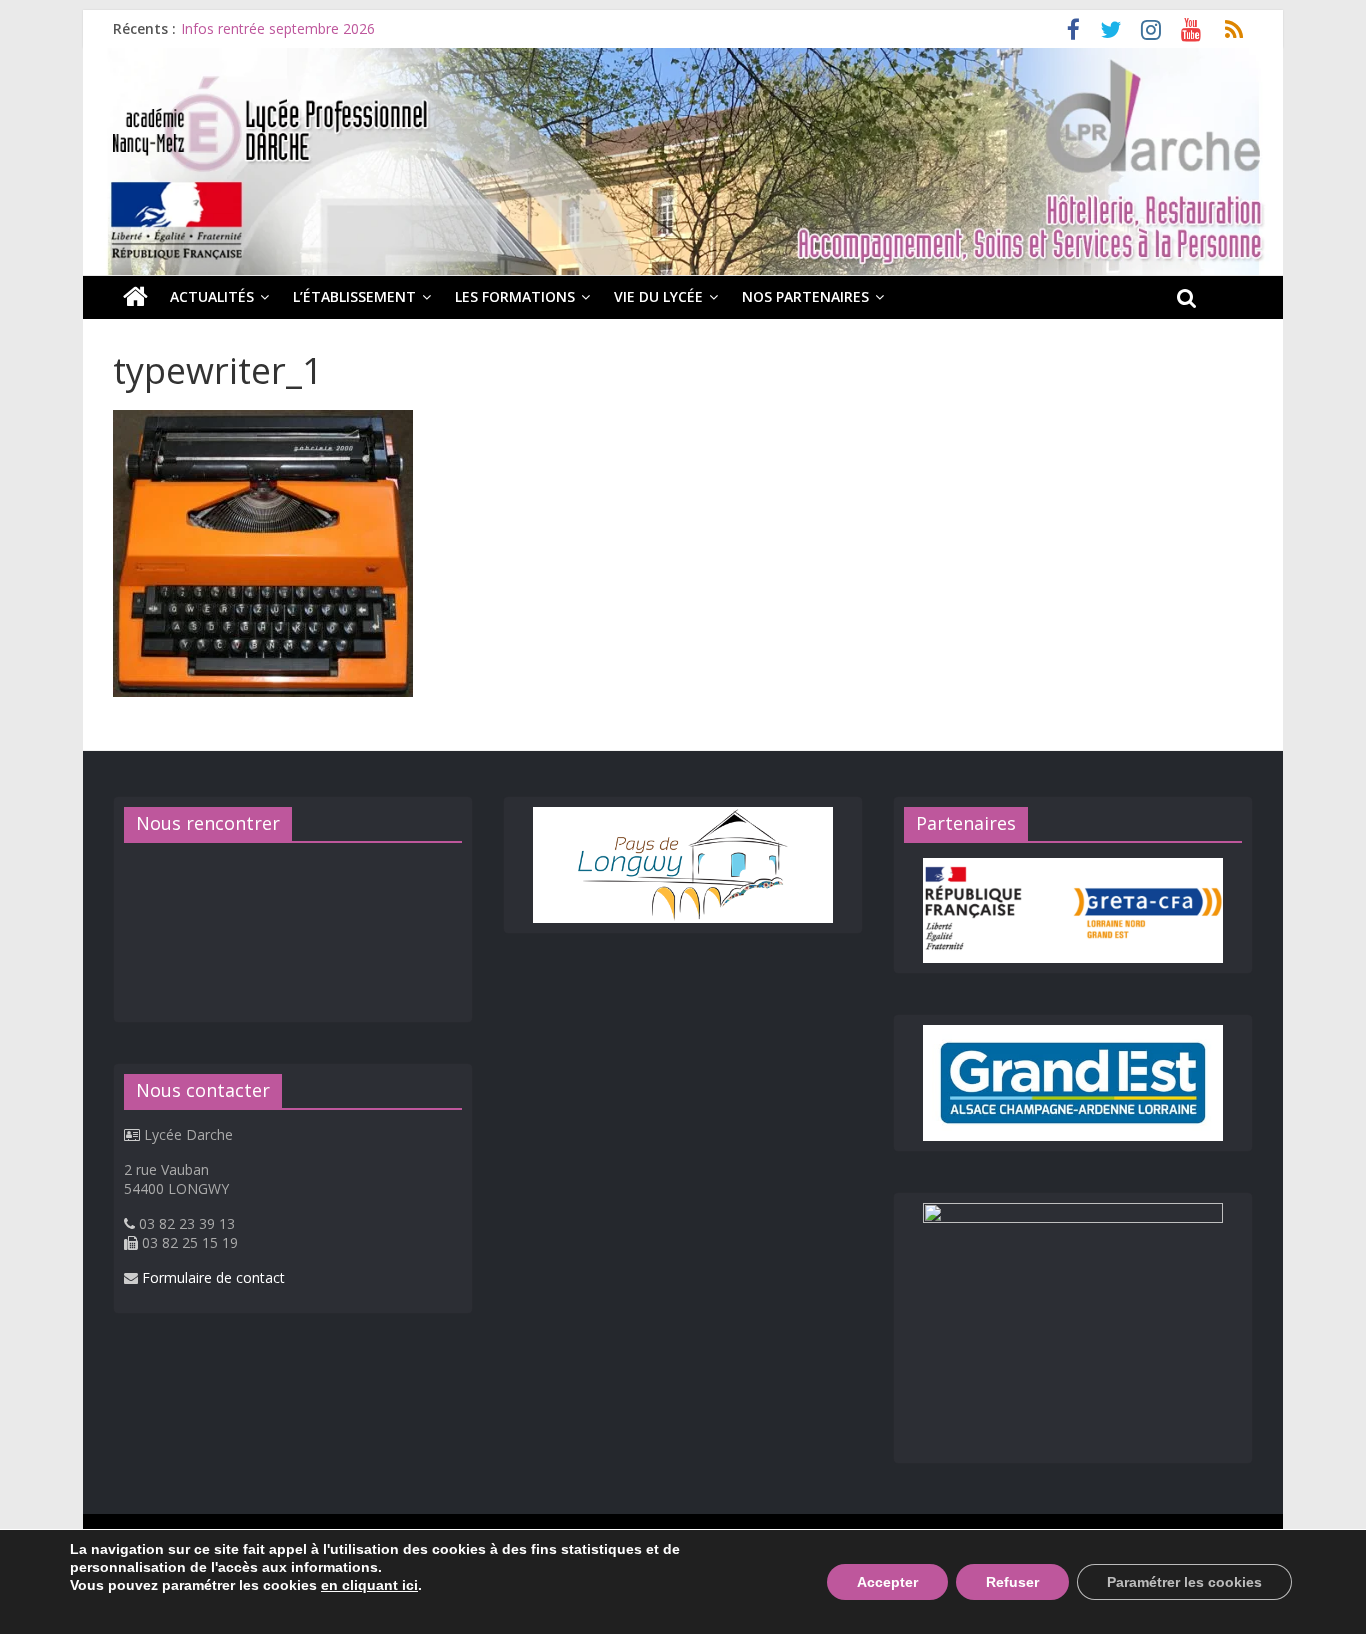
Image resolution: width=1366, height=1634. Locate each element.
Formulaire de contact (213, 1277)
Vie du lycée (658, 296)
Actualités (212, 296)
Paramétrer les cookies (1184, 1582)
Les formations (515, 296)
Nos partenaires (805, 296)
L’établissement (354, 296)
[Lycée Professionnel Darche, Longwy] (683, 60)
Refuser (1012, 1582)
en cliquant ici (369, 1585)
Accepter (887, 1582)
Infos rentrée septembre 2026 (278, 28)
